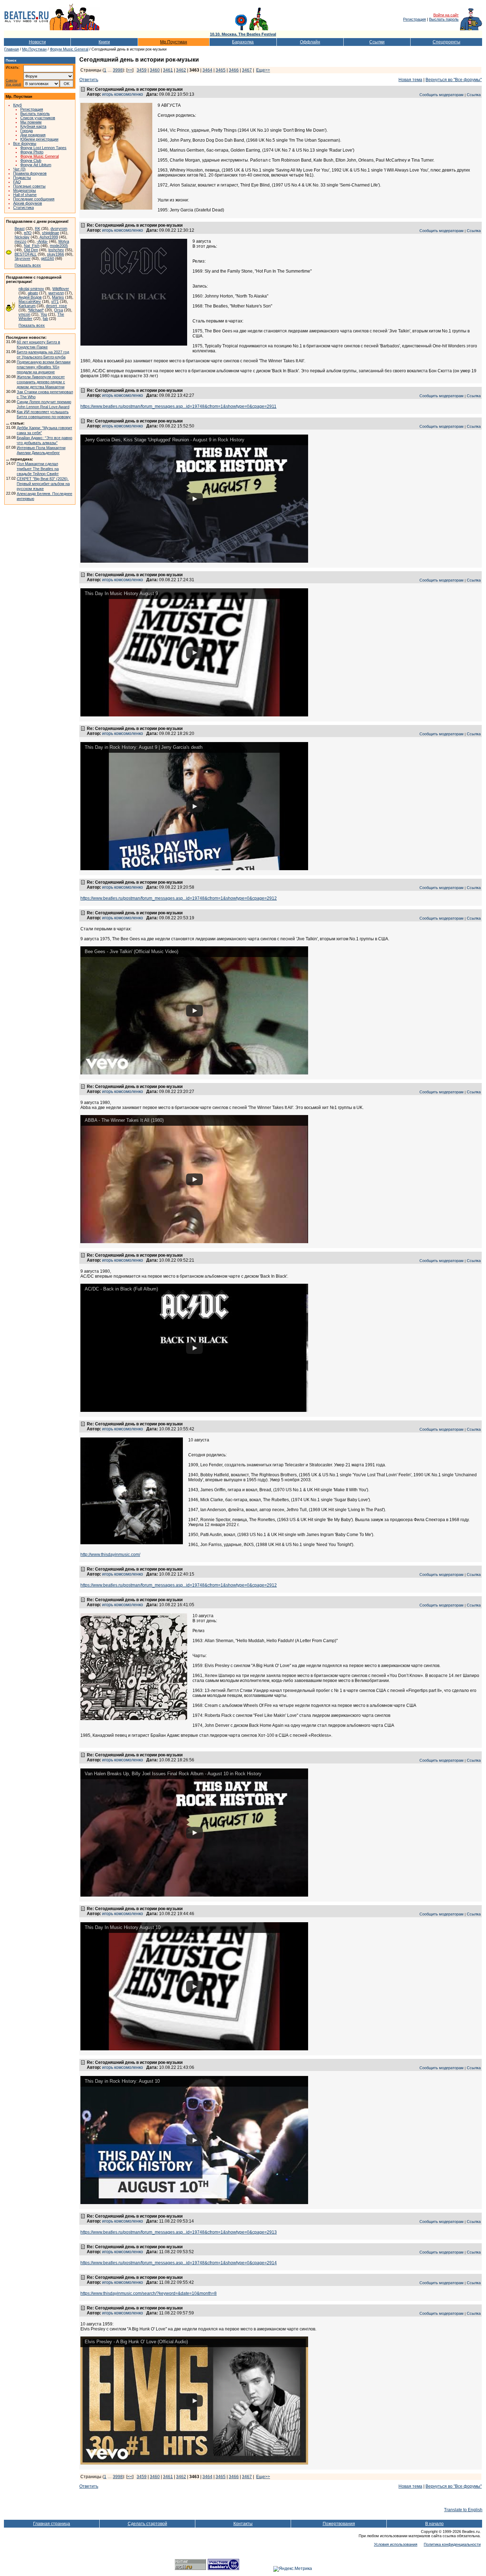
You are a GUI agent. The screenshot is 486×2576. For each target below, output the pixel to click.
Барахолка (243, 42)
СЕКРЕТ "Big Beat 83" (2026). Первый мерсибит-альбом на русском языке (43, 484)
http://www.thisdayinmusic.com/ (110, 1555)
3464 (207, 70)
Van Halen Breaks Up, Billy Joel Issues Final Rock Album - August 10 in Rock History (173, 1774)
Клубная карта (33, 126)
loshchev (56, 250)
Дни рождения (33, 135)
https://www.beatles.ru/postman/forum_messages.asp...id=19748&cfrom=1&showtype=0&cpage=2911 (178, 406)
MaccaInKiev (30, 301)
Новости (37, 42)
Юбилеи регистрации (39, 139)
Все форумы (25, 143)
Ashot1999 (49, 237)
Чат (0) (19, 169)
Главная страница (52, 2524)
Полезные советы (29, 186)
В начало (434, 2524)
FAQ (17, 182)
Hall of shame (25, 195)
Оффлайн (310, 42)
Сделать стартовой (147, 2524)
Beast (20, 228)
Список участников (38, 118)
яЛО (28, 233)
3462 (181, 70)
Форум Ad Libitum (36, 165)
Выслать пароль (444, 19)
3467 (247, 70)
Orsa (59, 310)
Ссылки (377, 42)
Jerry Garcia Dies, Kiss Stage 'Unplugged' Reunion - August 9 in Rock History (165, 440)
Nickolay (22, 237)
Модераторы (25, 190)
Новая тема (410, 80)
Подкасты (22, 178)
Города (27, 131)
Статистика (23, 207)
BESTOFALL (26, 254)
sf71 (55, 301)
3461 (168, 70)
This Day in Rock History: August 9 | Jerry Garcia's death (144, 747)
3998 (118, 70)
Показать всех (28, 265)
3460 (155, 70)
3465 (221, 70)
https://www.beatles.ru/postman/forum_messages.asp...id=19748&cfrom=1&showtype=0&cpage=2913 (179, 2232)
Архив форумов (28, 203)
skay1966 (56, 254)
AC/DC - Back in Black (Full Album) (121, 1289)
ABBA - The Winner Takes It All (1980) (124, 1120)
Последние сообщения (34, 199)
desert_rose (56, 306)
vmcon (24, 314)
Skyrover (23, 258)
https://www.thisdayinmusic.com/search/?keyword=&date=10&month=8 (149, 2293)
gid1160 (47, 258)
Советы (11, 81)
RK (38, 228)
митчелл (56, 293)
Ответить (89, 80)
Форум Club (31, 161)
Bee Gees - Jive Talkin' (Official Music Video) (131, 951)
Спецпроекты (447, 42)
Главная (12, 49)
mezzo (20, 241)
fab (45, 319)
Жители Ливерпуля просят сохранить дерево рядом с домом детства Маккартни (41, 382)
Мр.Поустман (174, 42)
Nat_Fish (32, 246)
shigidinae (51, 233)
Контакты (243, 2524)
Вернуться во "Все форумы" (454, 80)
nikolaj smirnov (31, 289)
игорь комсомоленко (123, 94)
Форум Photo (32, 152)
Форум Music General (69, 49)
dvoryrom (59, 228)
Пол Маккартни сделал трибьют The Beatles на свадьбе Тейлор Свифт (38, 469)
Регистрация (414, 19)
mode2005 (59, 246)
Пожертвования (339, 2524)
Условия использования (396, 2544)
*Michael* (36, 310)
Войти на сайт (446, 15)
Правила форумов (30, 173)
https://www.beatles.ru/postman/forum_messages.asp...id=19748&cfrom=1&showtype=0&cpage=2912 (179, 898)
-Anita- (42, 241)
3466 (234, 70)
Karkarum (27, 306)
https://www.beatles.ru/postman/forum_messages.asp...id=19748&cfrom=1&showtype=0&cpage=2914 (179, 2263)
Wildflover (61, 289)
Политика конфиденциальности (452, 2544)
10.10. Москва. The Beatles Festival (243, 34)
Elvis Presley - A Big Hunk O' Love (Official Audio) (136, 2342)
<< (130, 70)
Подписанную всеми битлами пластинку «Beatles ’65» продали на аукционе (44, 367)
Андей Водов (30, 297)
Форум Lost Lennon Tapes (43, 148)
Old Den (31, 250)
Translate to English (463, 2510)
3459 (142, 70)
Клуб (17, 105)
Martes (58, 297)
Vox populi (13, 85)
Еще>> (263, 70)
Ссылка (474, 95)
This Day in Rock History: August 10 (122, 2081)
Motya (64, 241)
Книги (104, 42)
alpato (33, 293)
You (44, 314)
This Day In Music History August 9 (121, 593)
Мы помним (31, 122)
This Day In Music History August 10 (123, 1927)
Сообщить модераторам (442, 95)
